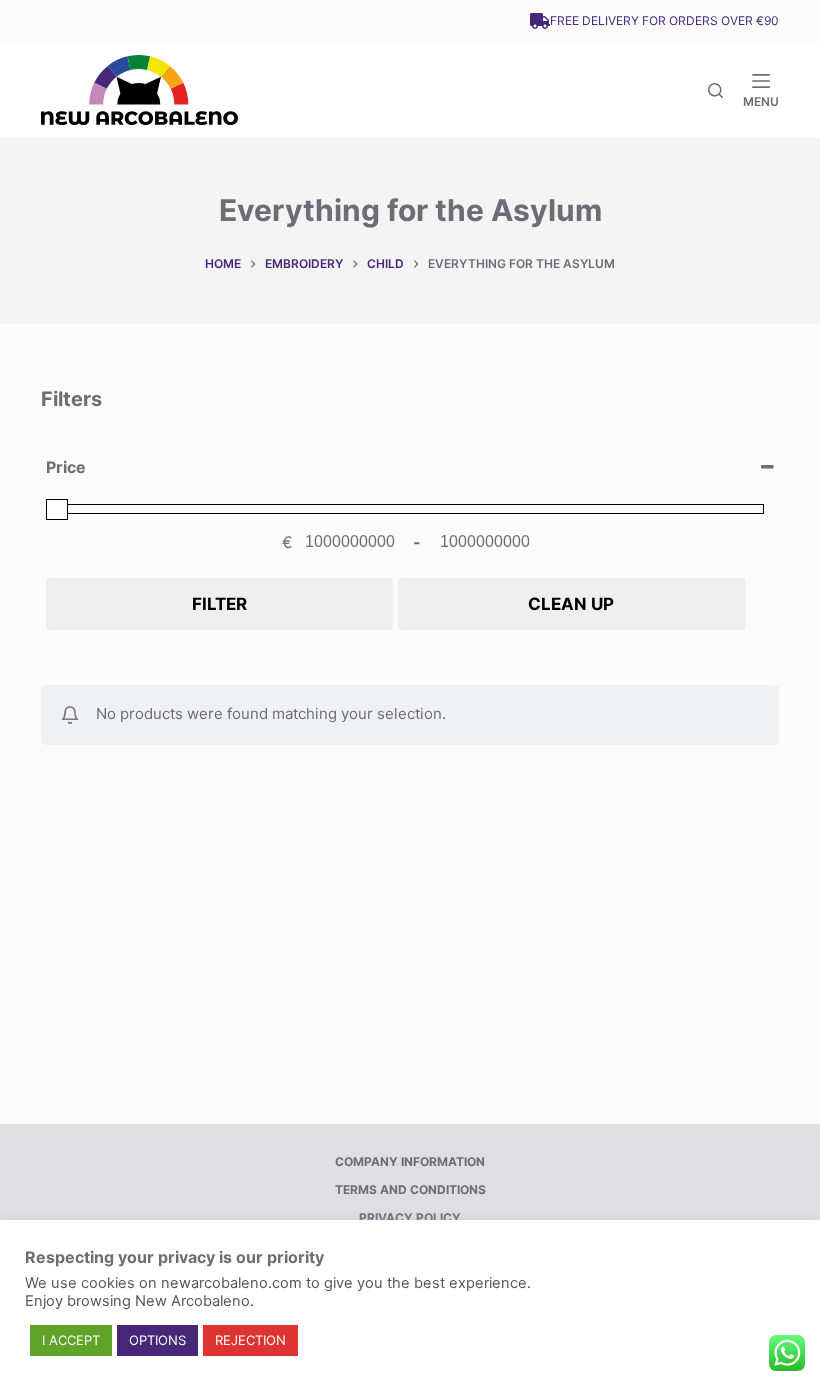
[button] (71, 1340)
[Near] (715, 90)
